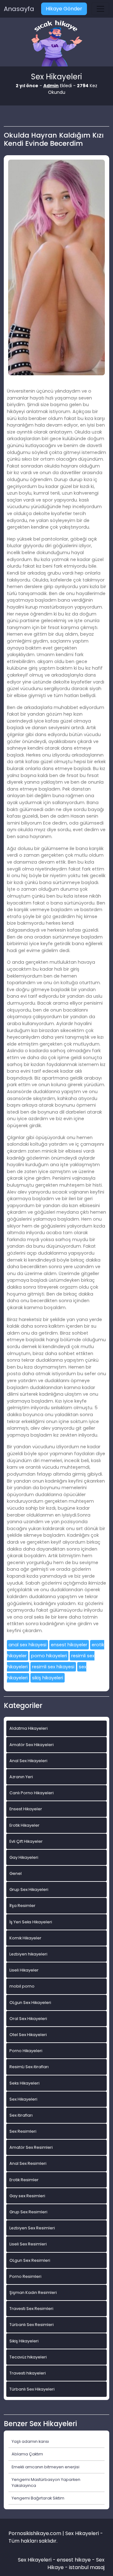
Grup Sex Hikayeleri (29, 1889)
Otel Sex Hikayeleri (28, 2035)
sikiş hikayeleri (48, 1678)
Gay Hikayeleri (24, 1857)
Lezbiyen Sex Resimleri (32, 2228)
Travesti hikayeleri (28, 2373)
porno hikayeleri (49, 1656)
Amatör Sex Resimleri (31, 2147)
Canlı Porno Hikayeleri (32, 1793)
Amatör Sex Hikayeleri (32, 1745)
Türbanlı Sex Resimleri (32, 2325)
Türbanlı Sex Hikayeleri (32, 2389)
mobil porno (22, 1986)
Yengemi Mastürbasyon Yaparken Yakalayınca (46, 2482)
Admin (51, 86)
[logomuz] (56, 44)
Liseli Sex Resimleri (28, 2244)
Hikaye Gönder (64, 9)
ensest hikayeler (69, 1645)
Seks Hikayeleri (24, 2083)
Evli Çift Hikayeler (26, 1841)
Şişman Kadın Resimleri (33, 2292)
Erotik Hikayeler (24, 1825)
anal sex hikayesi (27, 1645)
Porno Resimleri (25, 2276)
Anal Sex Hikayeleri (28, 1761)
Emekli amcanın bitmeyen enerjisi (46, 2467)
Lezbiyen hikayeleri (28, 1954)
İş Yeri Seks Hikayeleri (31, 1922)
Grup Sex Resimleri (28, 2212)
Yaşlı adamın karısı (30, 2441)
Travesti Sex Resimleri (31, 2309)
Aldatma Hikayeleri (29, 1728)
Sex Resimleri (23, 2131)
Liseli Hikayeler (24, 1970)
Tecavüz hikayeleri (28, 2357)
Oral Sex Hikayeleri (28, 2019)
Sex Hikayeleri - (37, 2560)
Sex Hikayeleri (23, 2099)
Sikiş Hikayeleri (24, 2341)
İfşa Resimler (22, 1906)
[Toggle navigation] (100, 9)
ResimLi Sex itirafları (29, 2067)
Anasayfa (19, 9)
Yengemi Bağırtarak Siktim (38, 2498)
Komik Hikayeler (25, 1938)
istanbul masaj (87, 2567)
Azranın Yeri (21, 1777)
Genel (16, 1873)
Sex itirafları (21, 2115)
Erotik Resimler (24, 2180)
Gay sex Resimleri (27, 2196)
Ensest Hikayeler (26, 1809)
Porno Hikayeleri (26, 2051)
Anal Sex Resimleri (28, 2163)
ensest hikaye (74, 2560)
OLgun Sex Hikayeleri (30, 2003)
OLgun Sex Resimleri (30, 2260)
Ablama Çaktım (27, 2454)
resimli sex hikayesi (53, 1667)
